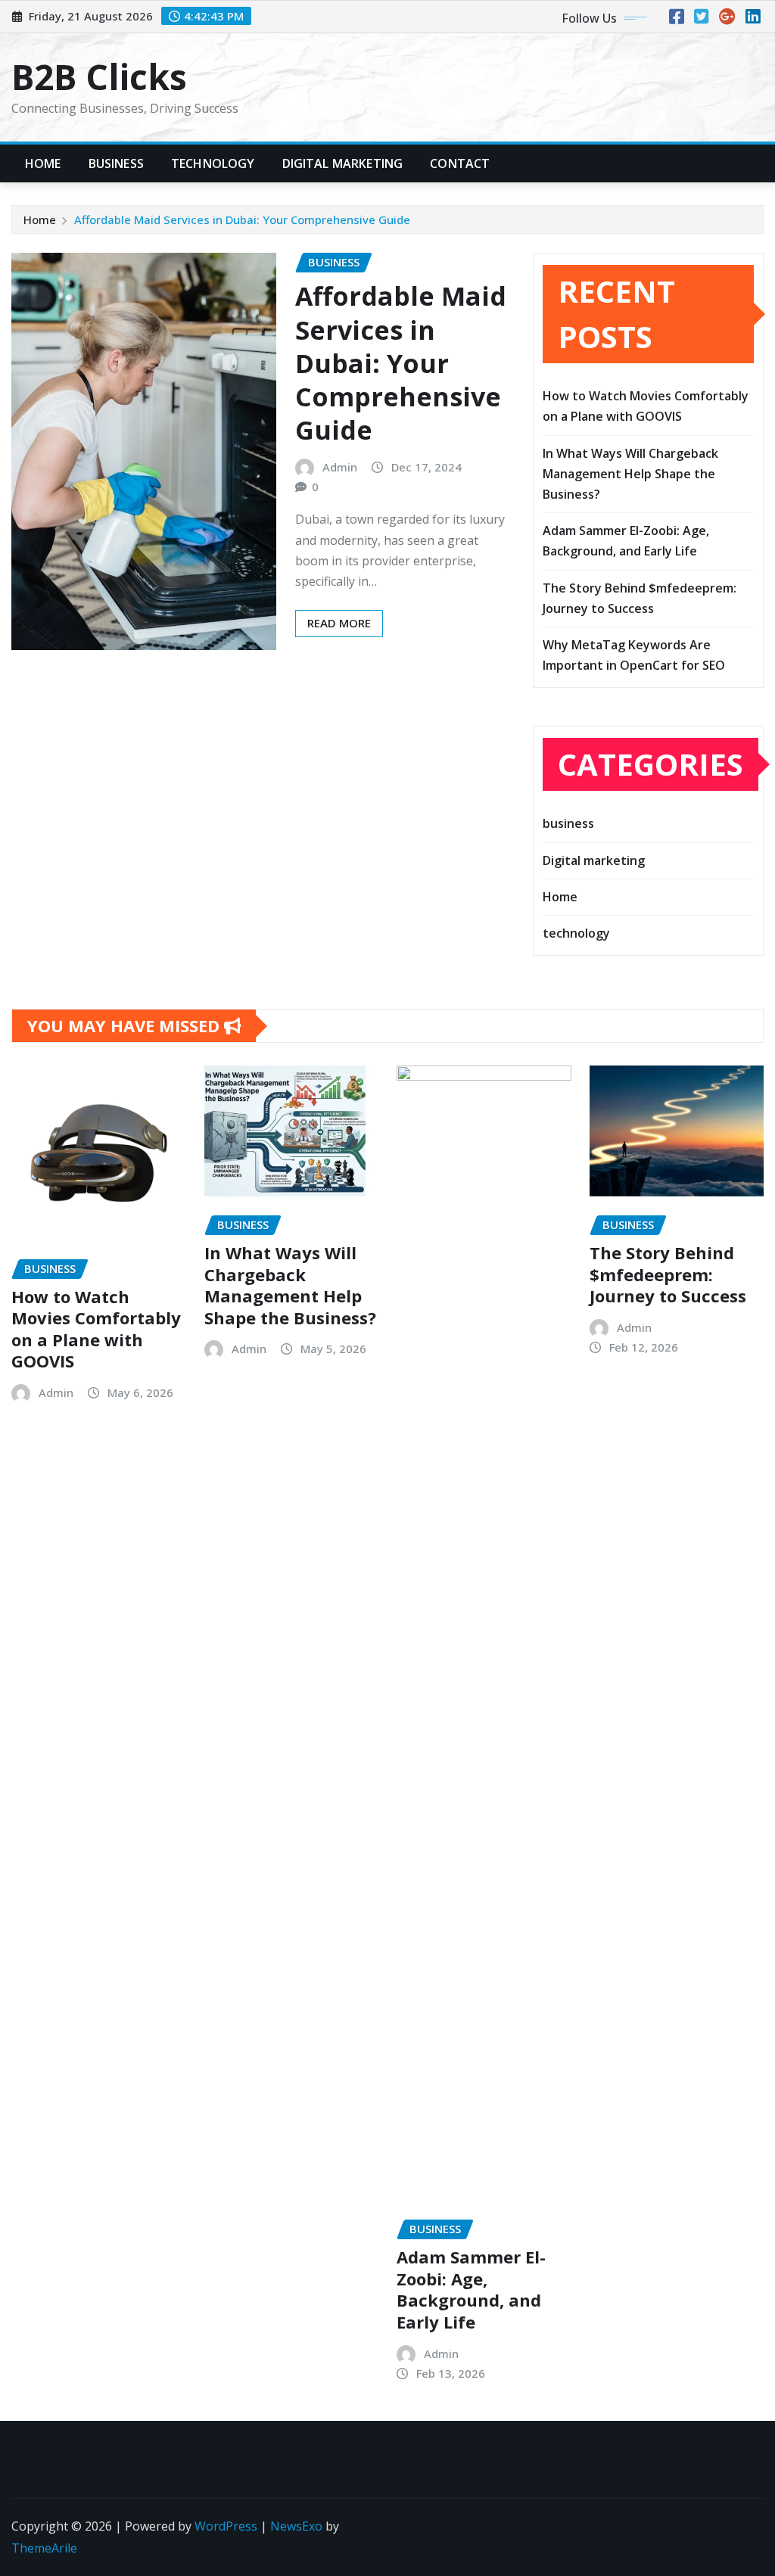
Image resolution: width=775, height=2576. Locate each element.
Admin (340, 467)
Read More (339, 623)
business (568, 823)
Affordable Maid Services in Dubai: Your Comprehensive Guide (242, 219)
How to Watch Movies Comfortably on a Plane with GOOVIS (96, 1329)
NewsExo (296, 2526)
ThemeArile (44, 2548)
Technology (213, 163)
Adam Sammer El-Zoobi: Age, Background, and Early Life (471, 2289)
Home (43, 163)
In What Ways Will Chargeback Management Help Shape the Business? (630, 474)
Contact (460, 163)
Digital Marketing (343, 163)
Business (116, 163)
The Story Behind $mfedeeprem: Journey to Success (668, 1274)
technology (576, 933)
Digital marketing (594, 860)
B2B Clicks (99, 76)
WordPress (226, 2526)
